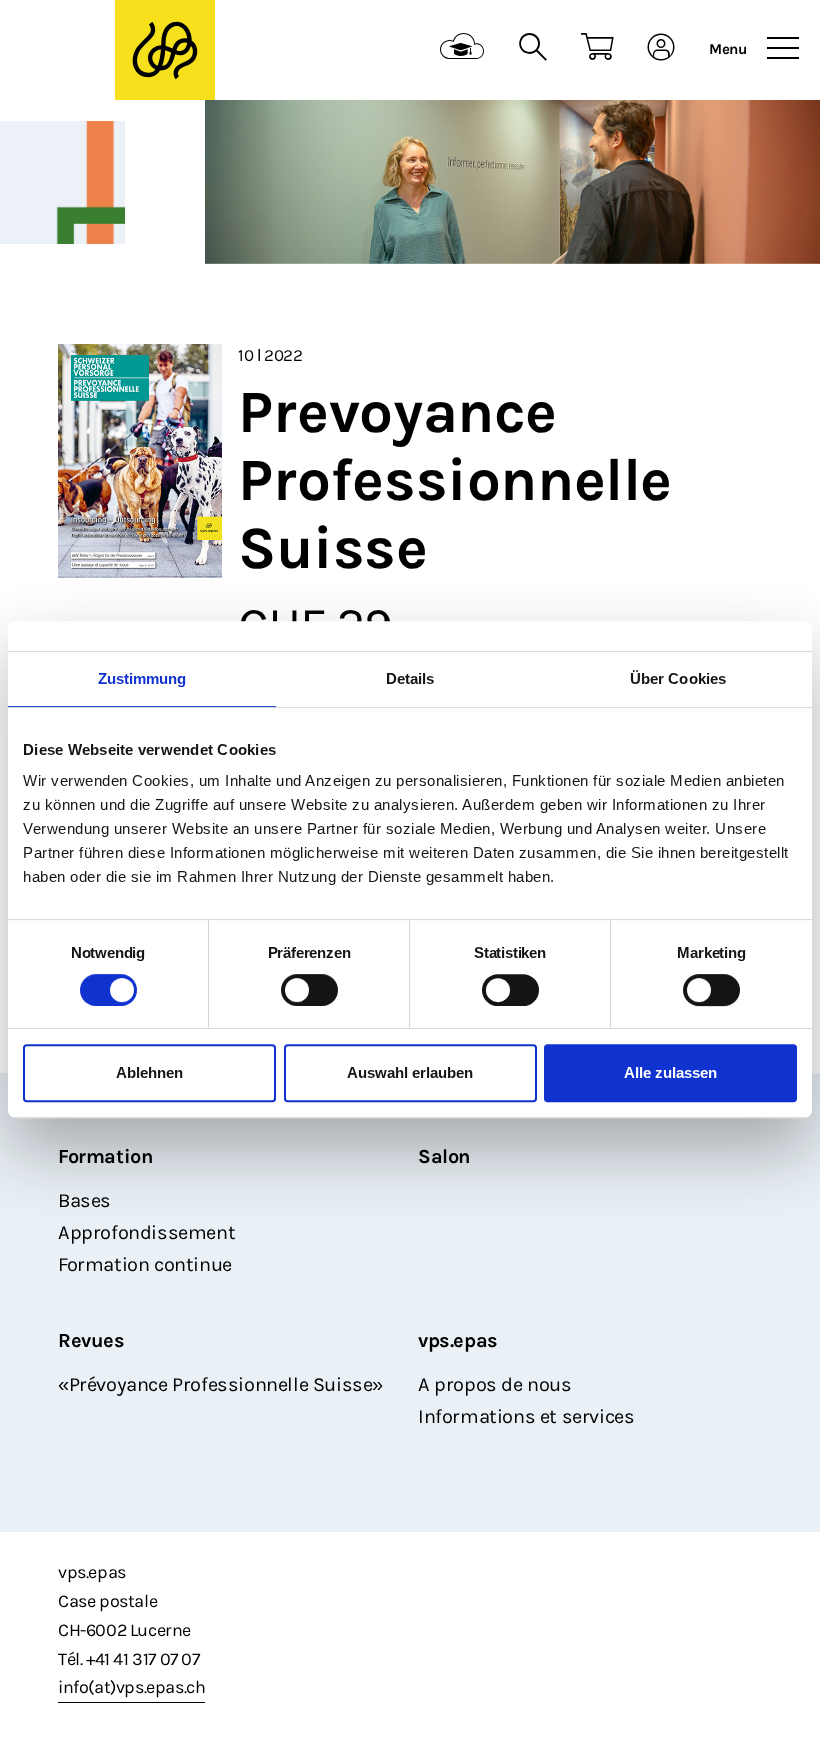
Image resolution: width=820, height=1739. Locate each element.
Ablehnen (149, 1072)
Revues (91, 1340)
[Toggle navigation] (783, 49)
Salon (444, 1156)
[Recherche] (532, 49)
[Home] (165, 50)
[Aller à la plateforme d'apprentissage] (462, 49)
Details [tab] (410, 678)
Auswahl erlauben (410, 1072)
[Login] (661, 49)
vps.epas (458, 1340)
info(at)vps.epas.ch (131, 1687)
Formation (105, 1156)
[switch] (309, 990)
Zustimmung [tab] (142, 678)
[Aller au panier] (597, 49)
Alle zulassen (670, 1072)
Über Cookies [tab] (678, 678)
